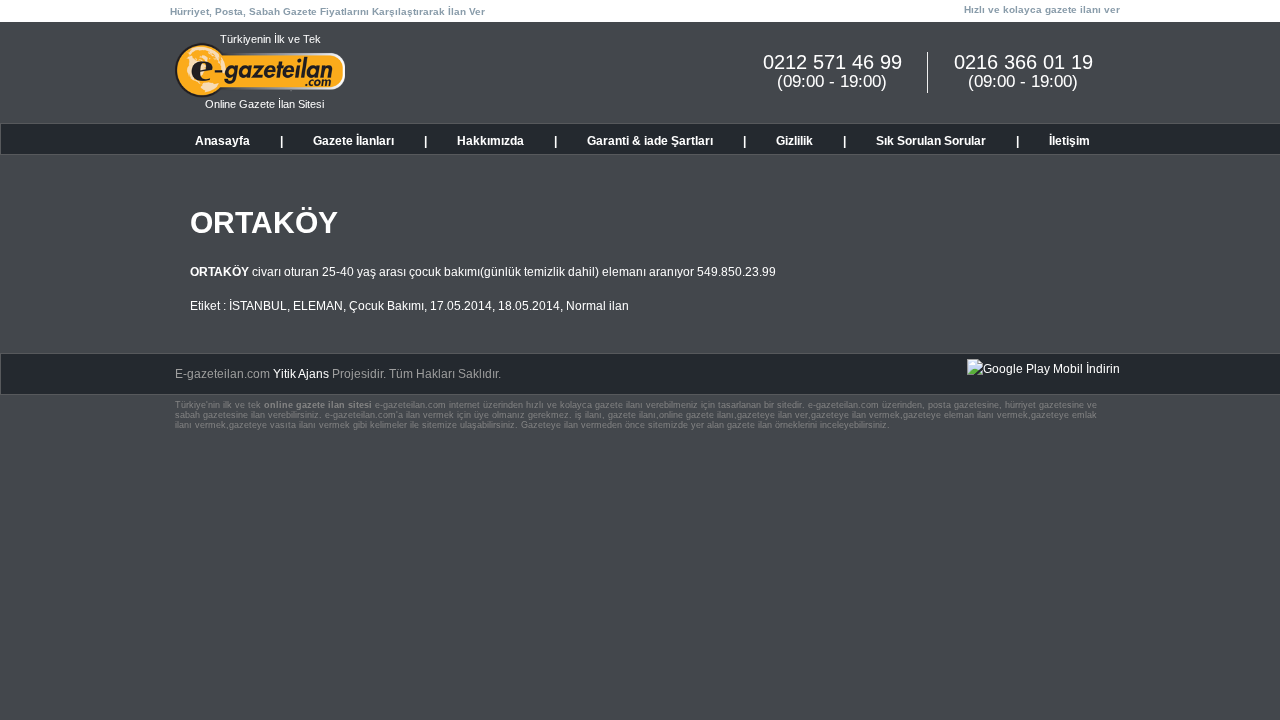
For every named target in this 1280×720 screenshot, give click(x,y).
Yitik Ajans (301, 374)
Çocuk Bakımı (386, 306)
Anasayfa (222, 141)
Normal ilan (597, 306)
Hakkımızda (490, 141)
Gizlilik (794, 141)
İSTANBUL (258, 306)
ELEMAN (318, 306)
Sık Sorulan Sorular (931, 141)
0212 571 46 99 (832, 62)
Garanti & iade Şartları (650, 141)
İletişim (1069, 141)
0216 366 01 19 (1023, 62)
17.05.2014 (461, 306)
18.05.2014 (529, 306)
